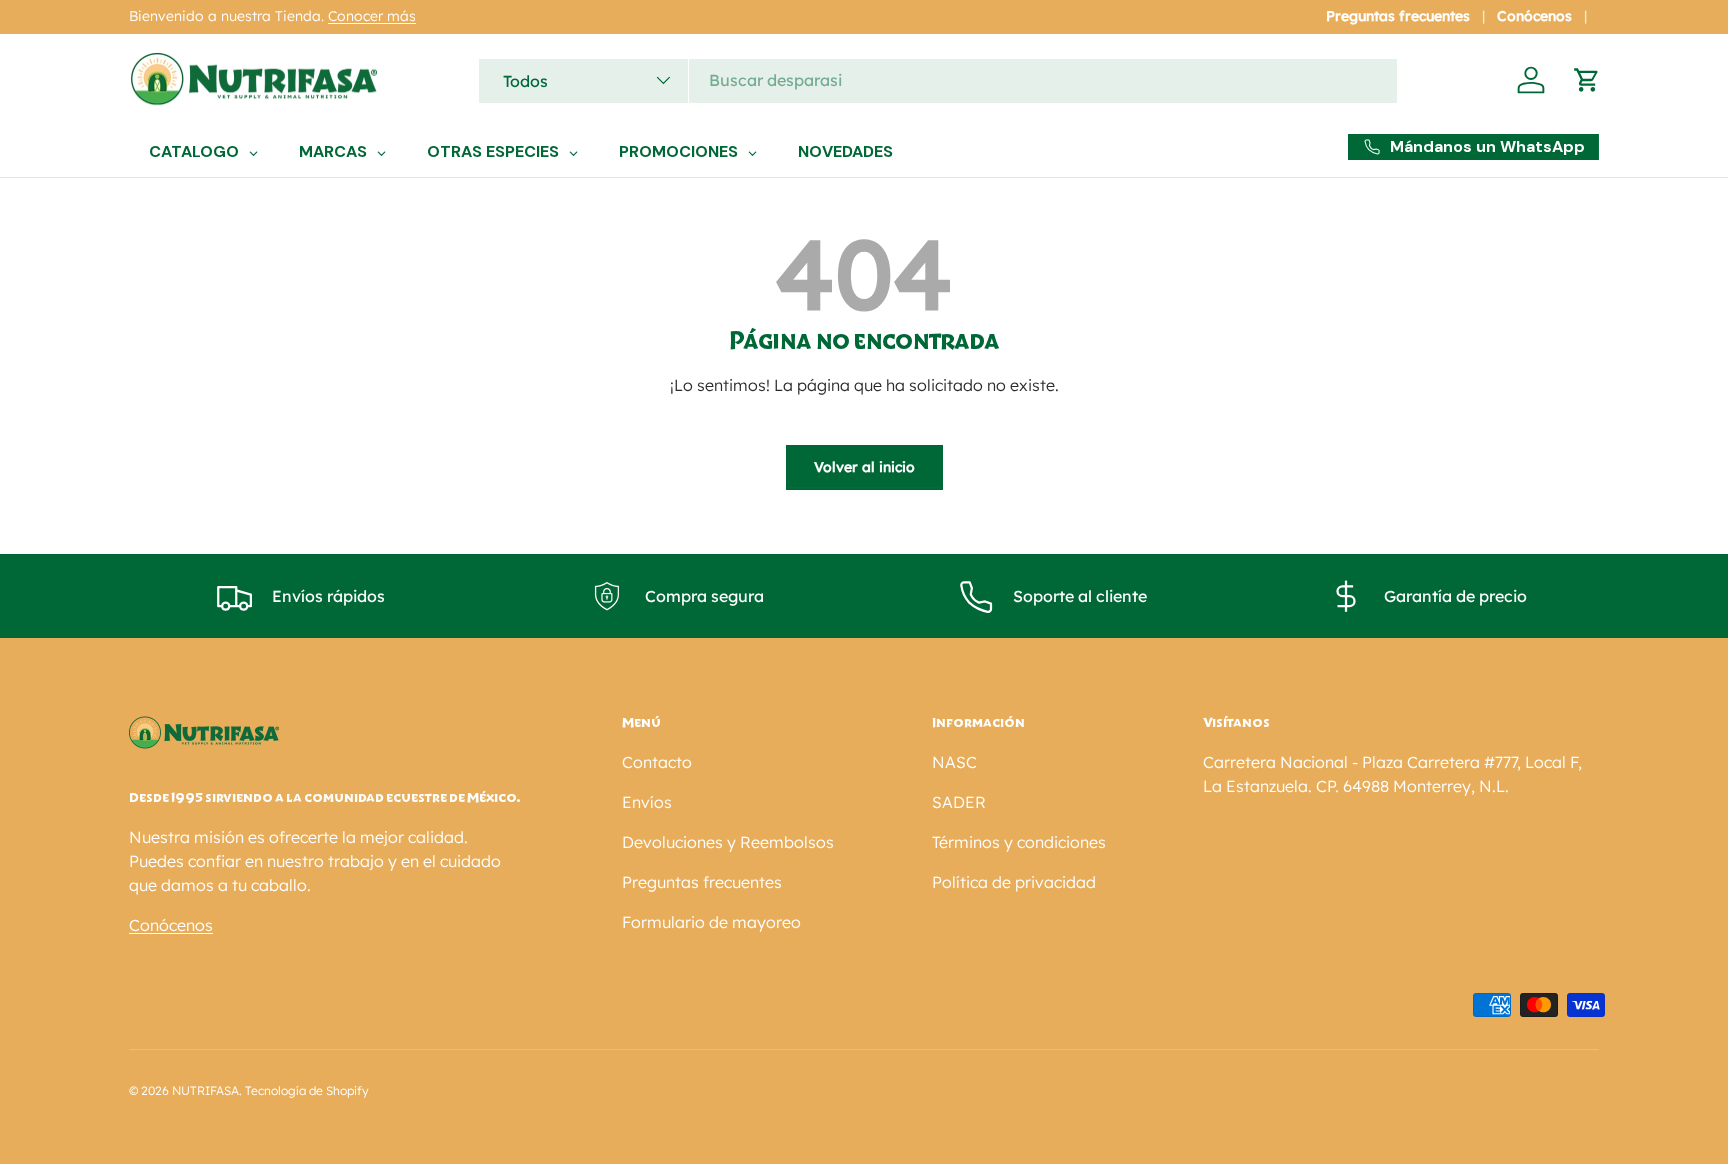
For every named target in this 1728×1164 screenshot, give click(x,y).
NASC (954, 762)
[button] (1587, 80)
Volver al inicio (864, 467)
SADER (959, 802)
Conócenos (1534, 16)
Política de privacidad (1014, 882)
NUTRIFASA (205, 1090)
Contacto (657, 762)
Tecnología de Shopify (307, 1090)
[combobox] (938, 80)
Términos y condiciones (1019, 842)
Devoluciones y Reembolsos (728, 842)
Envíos (647, 802)
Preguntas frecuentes (1398, 16)
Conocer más (372, 16)
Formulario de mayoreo (711, 922)
